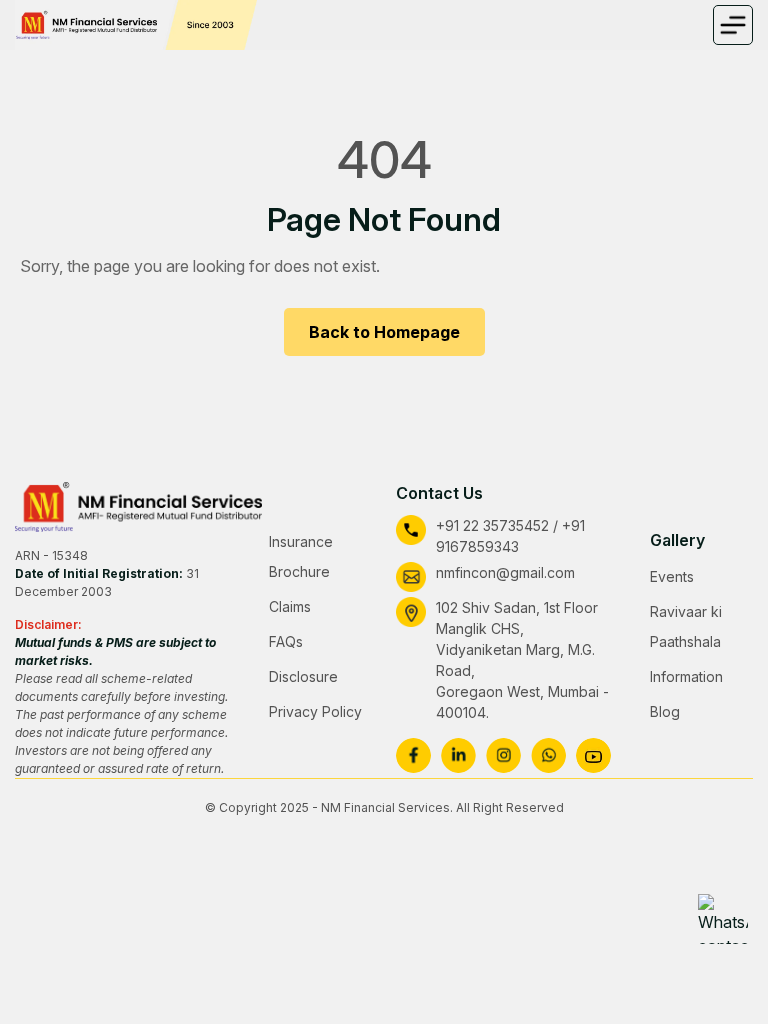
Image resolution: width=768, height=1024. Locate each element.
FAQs (286, 641)
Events (672, 576)
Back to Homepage (384, 332)
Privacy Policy (315, 711)
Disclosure (303, 676)
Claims (290, 606)
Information (686, 676)
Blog (665, 711)
